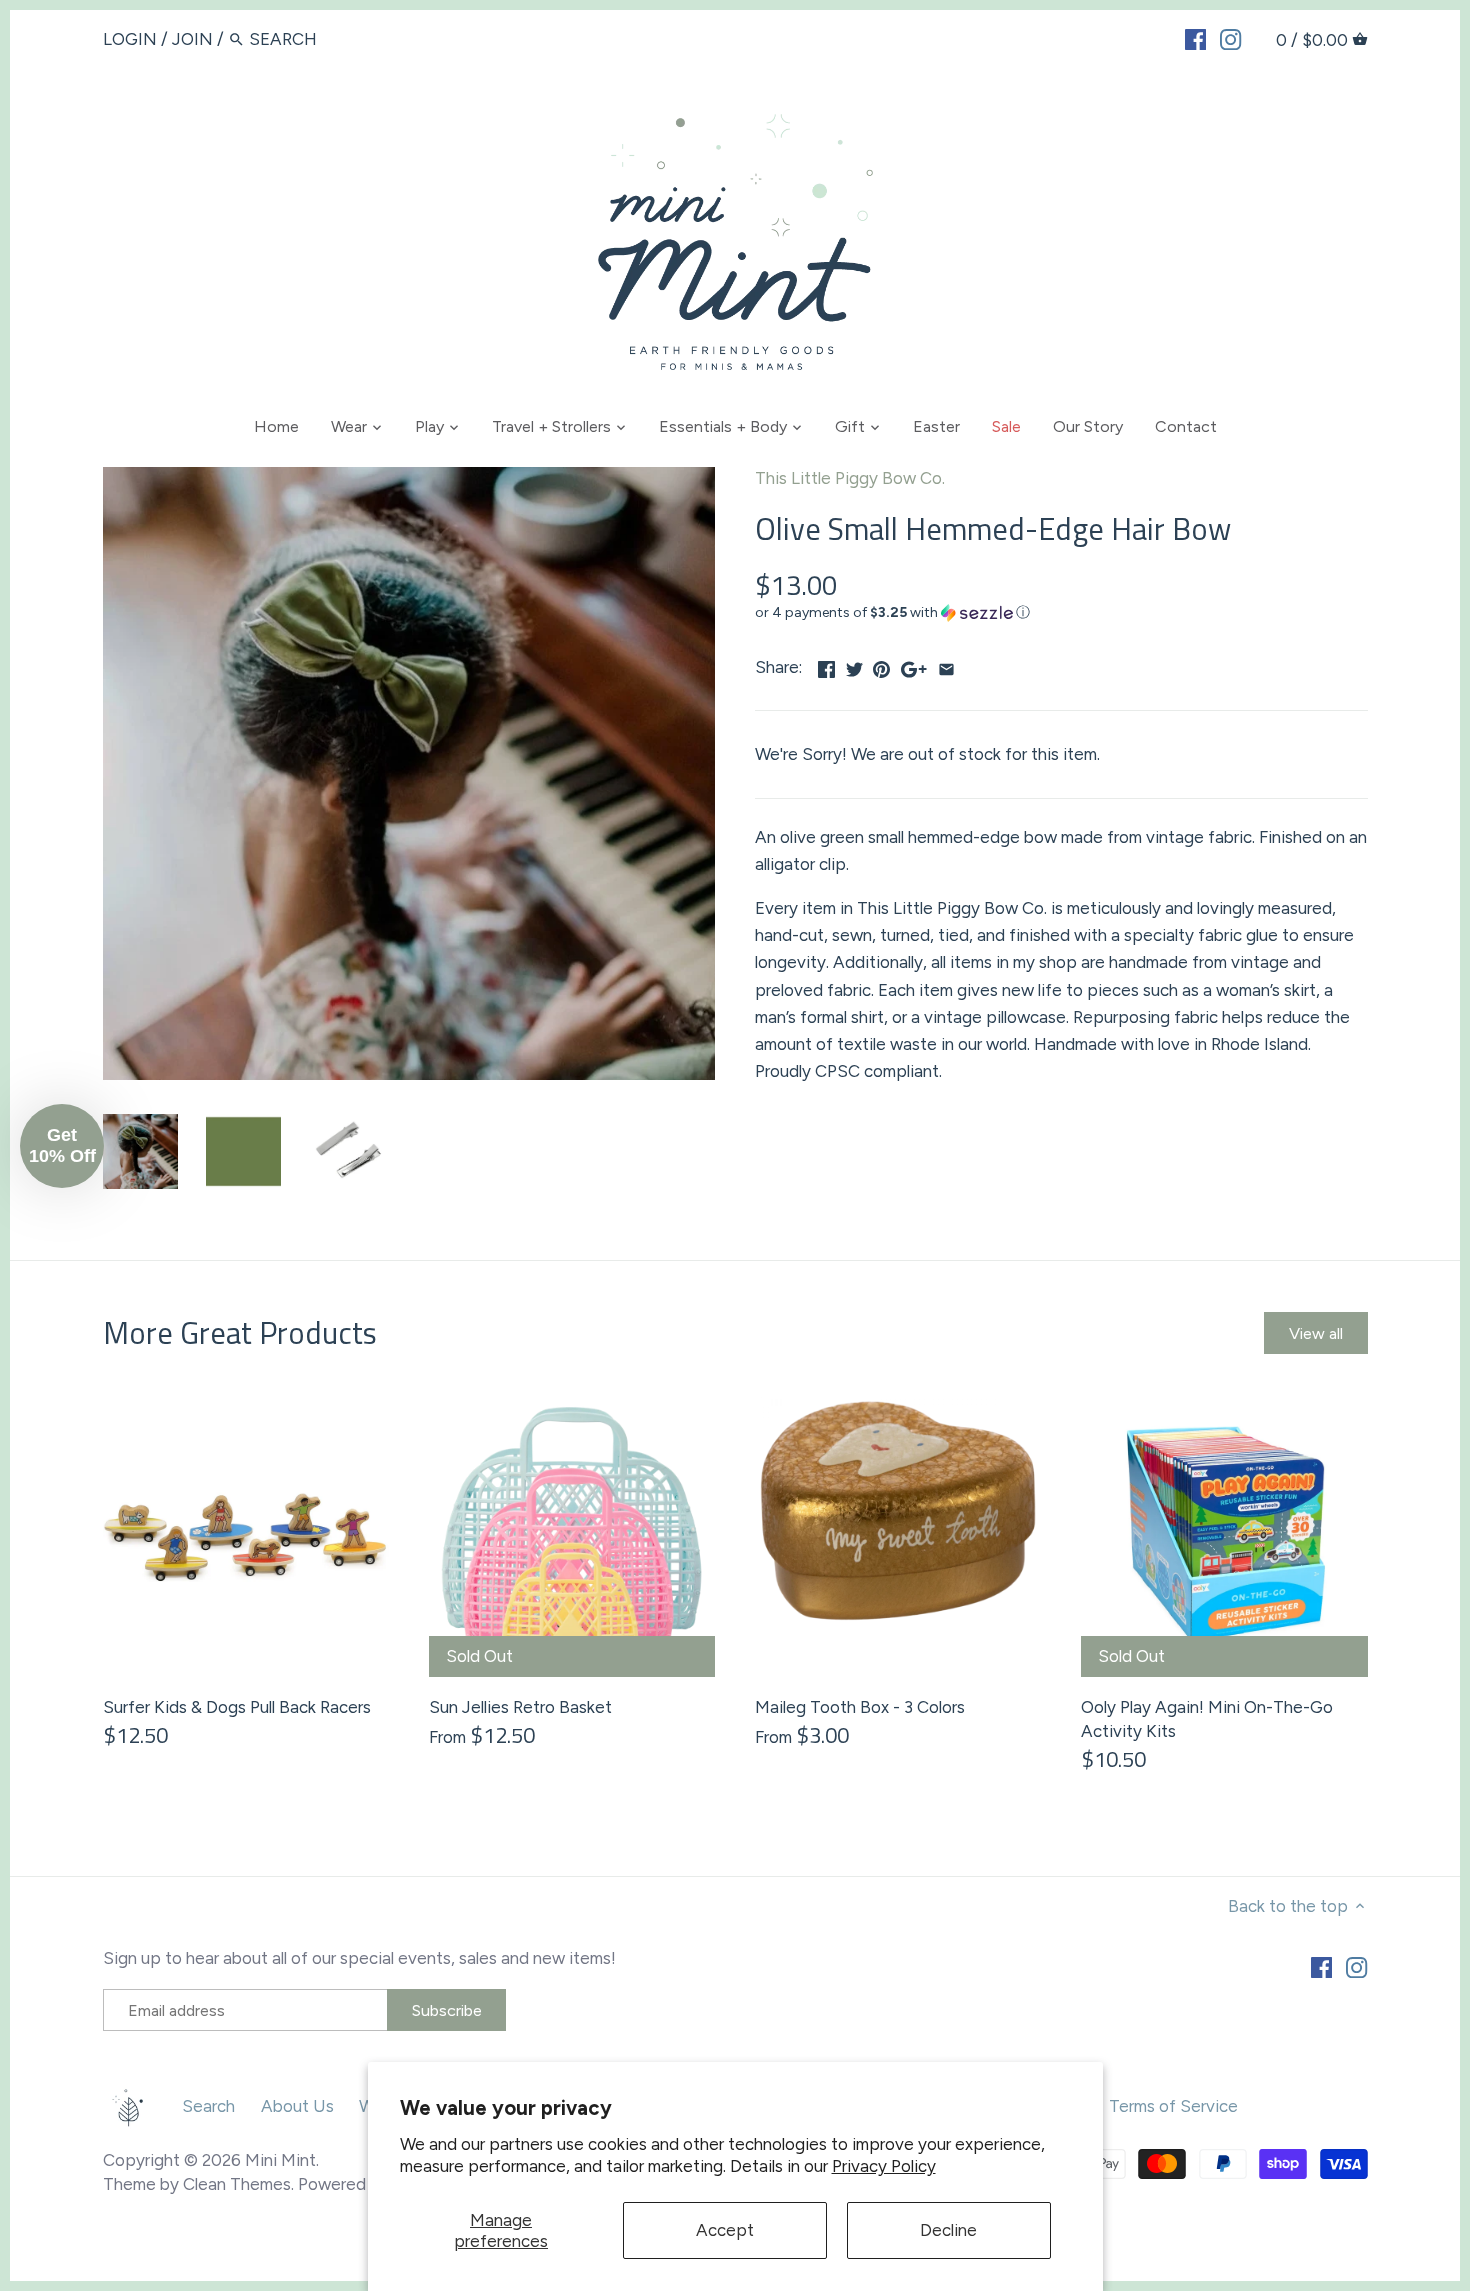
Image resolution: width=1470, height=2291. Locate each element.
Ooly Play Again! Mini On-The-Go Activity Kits (1207, 1719)
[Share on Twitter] (854, 665)
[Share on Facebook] (826, 665)
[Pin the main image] (881, 665)
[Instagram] (1230, 38)
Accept (725, 2230)
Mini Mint (280, 2160)
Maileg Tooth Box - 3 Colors (860, 1707)
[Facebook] (1195, 38)
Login (130, 39)
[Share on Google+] (914, 665)
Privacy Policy (884, 2166)
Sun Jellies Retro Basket (520, 1707)
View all (1316, 1333)
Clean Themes (237, 2184)
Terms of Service (1173, 2106)
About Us (297, 2106)
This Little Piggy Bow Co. (850, 478)
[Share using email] (946, 665)
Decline (948, 2230)
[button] (1061, 613)
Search (208, 2106)
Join (192, 39)
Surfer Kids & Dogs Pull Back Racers (237, 1707)
